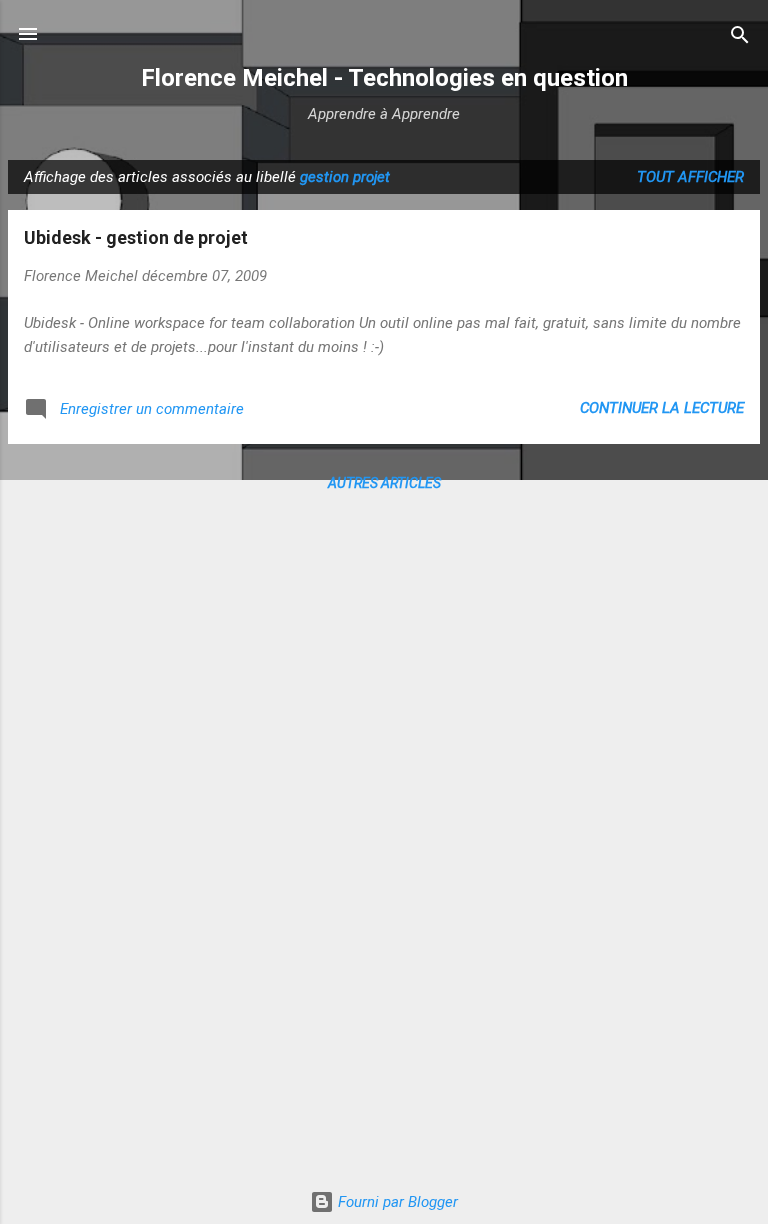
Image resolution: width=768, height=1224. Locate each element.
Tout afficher (690, 177)
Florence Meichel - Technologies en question (384, 78)
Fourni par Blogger (396, 1202)
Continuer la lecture (662, 408)
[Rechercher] (740, 36)
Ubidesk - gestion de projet (136, 237)
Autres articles (384, 483)
